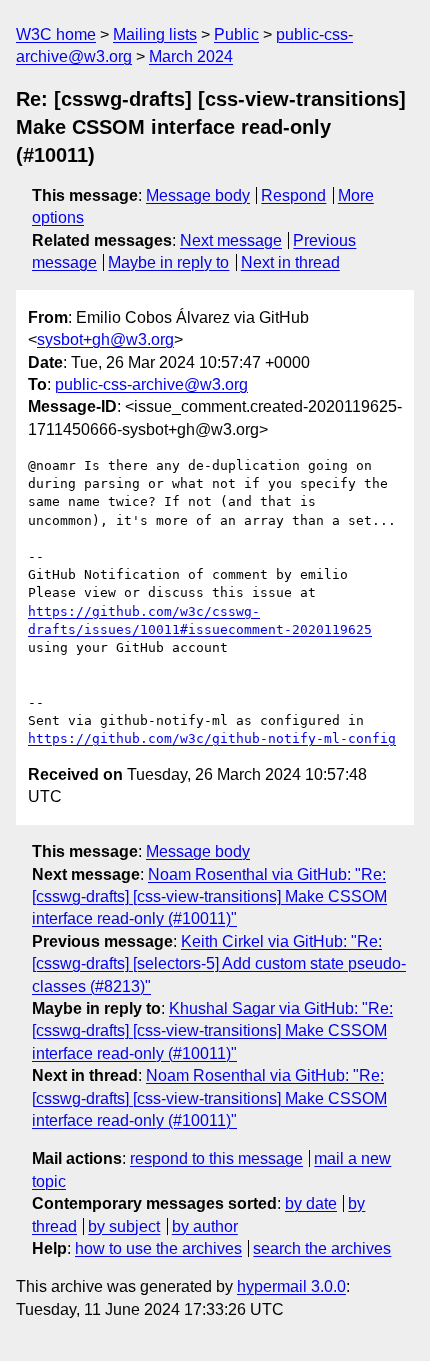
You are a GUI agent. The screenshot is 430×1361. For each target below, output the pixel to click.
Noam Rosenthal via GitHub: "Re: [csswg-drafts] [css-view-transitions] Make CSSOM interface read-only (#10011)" (209, 897)
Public (236, 34)
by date (311, 1203)
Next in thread (290, 262)
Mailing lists (155, 34)
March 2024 (191, 56)
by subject (124, 1226)
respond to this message (216, 1158)
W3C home (56, 34)
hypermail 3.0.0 (291, 1286)
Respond (293, 195)
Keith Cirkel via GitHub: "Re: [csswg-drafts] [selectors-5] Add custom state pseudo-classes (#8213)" (219, 964)
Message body (198, 195)
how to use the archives (158, 1248)
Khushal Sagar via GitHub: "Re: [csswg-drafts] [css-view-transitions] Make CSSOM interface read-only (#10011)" (212, 1031)
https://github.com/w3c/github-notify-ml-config (212, 738)
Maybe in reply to (168, 262)
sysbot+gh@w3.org (105, 339)
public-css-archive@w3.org (151, 384)
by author (205, 1226)
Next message (231, 240)
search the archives (322, 1248)
